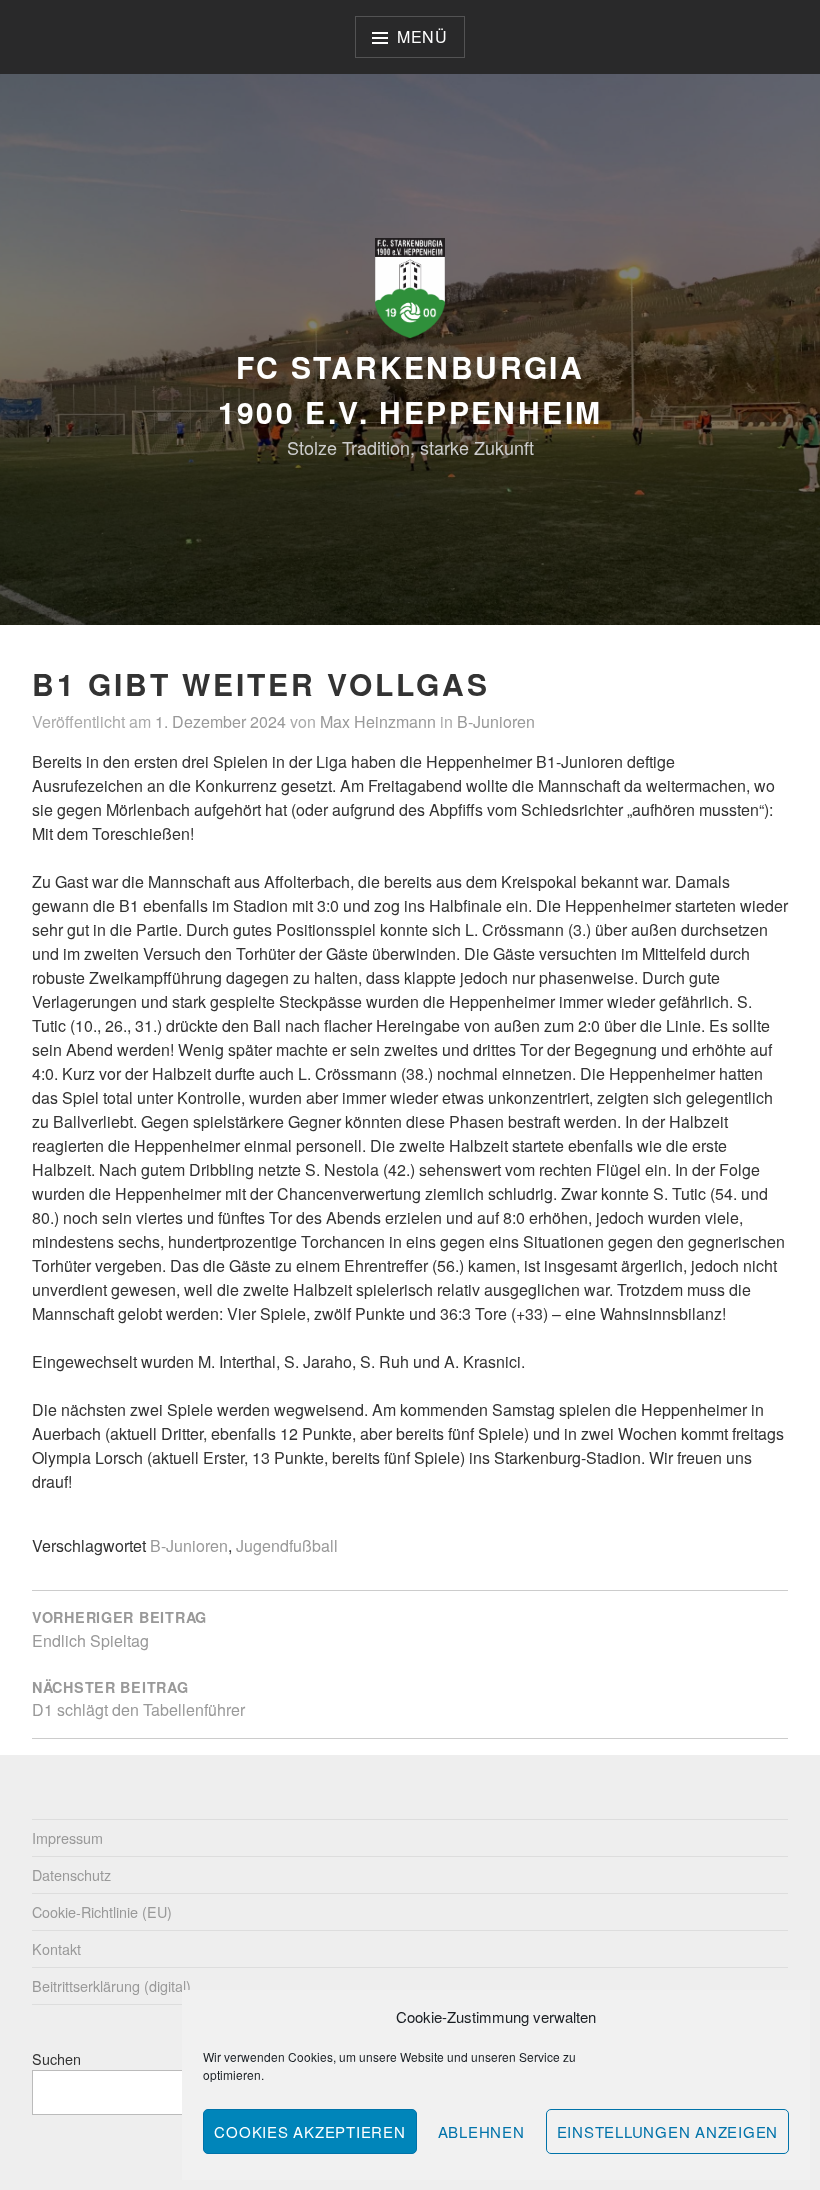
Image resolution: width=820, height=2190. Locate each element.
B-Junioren (496, 721)
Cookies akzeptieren (309, 2131)
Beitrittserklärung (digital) (111, 1985)
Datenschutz (71, 1874)
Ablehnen (481, 2131)
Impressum (67, 1837)
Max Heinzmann (378, 721)
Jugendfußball (287, 1545)
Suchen (56, 2058)
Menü (422, 36)
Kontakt (56, 1948)
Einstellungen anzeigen (668, 2131)
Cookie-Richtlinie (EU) (102, 1911)
